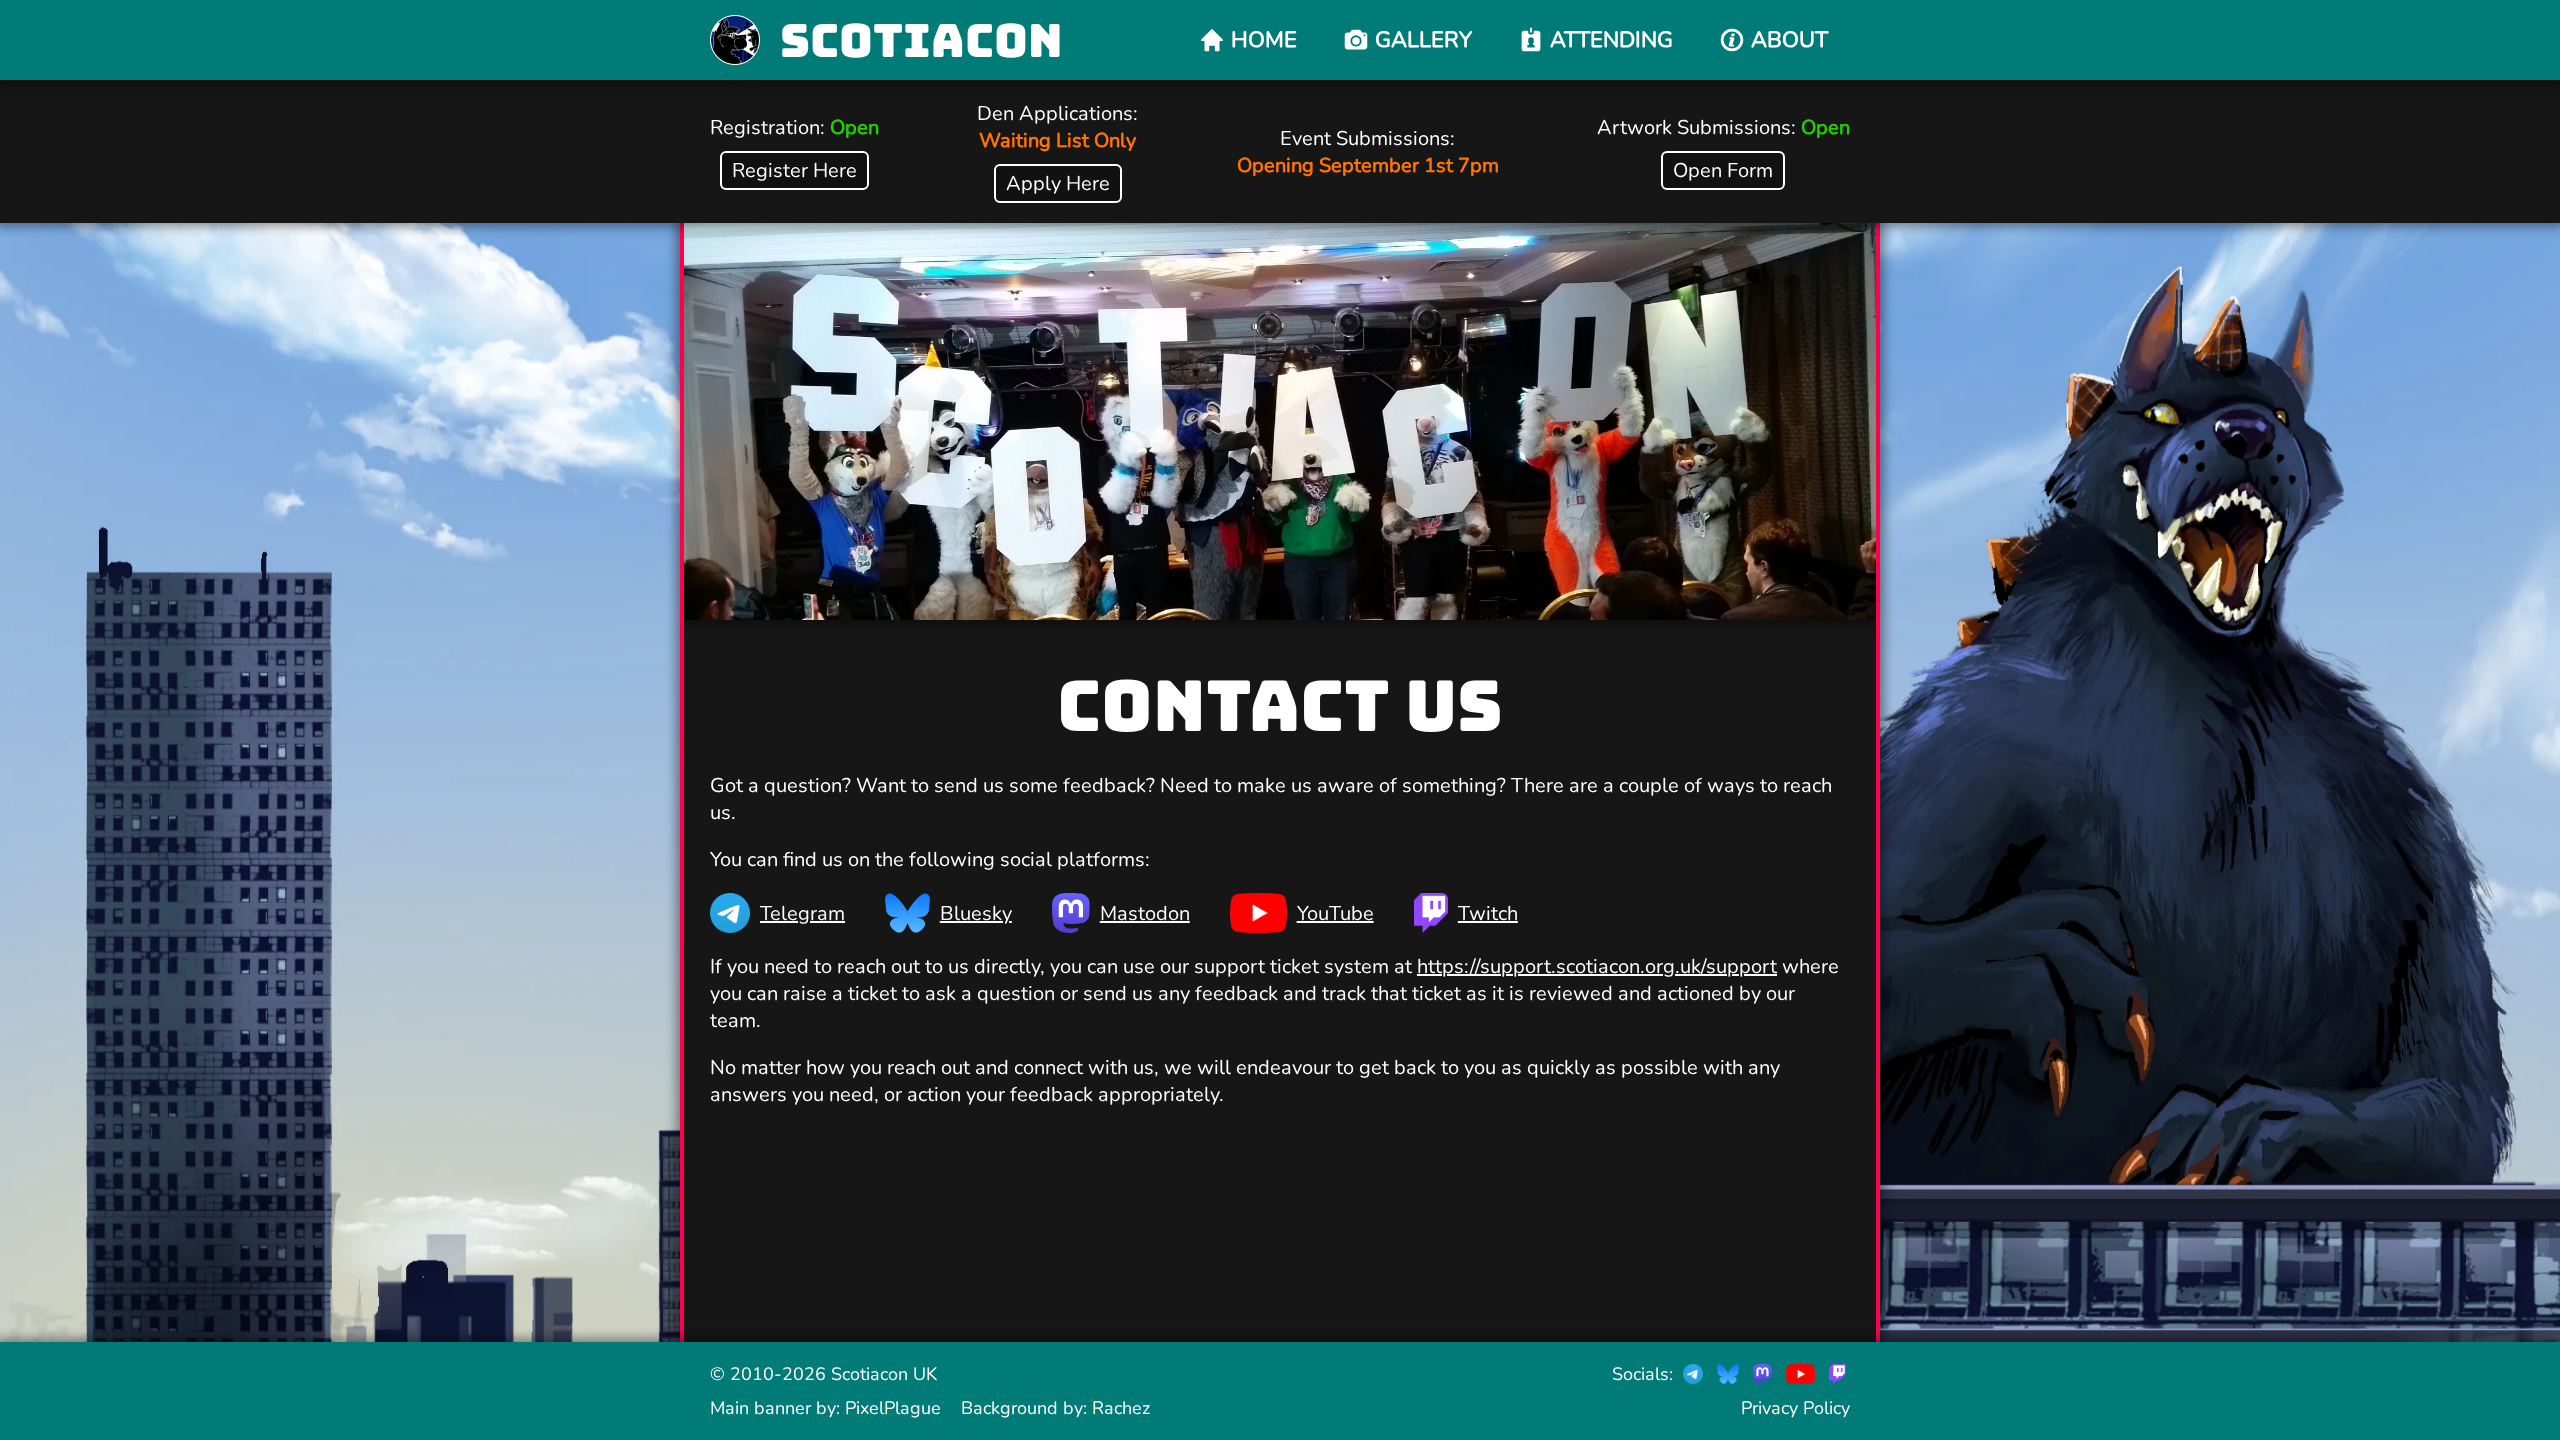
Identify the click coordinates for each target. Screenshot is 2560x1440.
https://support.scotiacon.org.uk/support (1597, 966)
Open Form (1723, 170)
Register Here (794, 170)
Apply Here (1058, 183)
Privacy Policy (1795, 1408)
